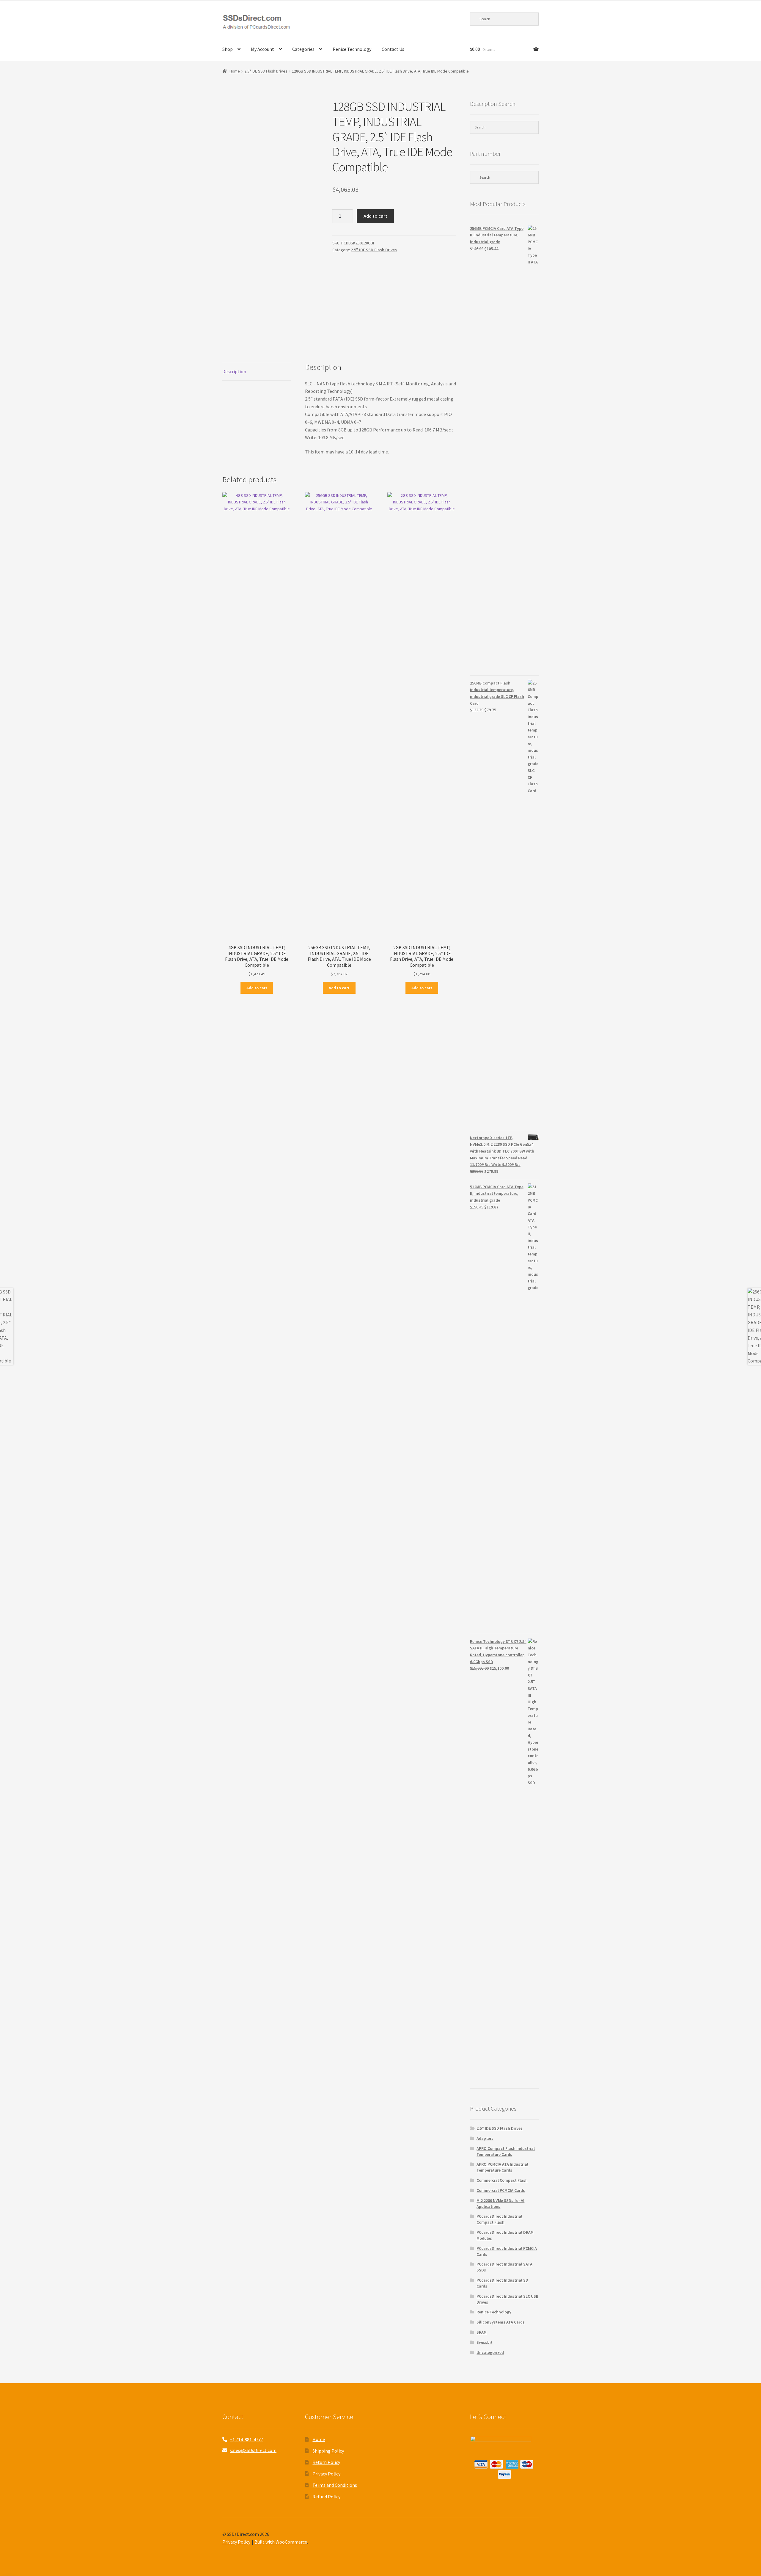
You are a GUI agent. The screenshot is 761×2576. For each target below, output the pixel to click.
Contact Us (393, 49)
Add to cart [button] (257, 988)
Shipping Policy (328, 2451)
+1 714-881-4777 (246, 2440)
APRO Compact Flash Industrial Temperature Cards (506, 2151)
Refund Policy (326, 2497)
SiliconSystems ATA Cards (501, 2322)
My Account (262, 49)
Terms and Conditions (335, 2485)
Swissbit (485, 2342)
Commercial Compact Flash (502, 2180)
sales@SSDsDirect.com (253, 2450)
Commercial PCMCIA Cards (501, 2190)
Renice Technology (352, 49)
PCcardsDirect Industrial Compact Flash (499, 2219)
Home (235, 71)
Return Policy (326, 2462)
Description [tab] (234, 371)
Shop (228, 49)
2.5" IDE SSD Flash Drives (266, 71)
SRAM (482, 2332)
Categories (303, 49)
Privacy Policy (326, 2474)
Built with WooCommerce (281, 2542)
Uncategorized (490, 2352)
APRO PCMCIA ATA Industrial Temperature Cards (502, 2167)
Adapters (485, 2138)
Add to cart (375, 216)
